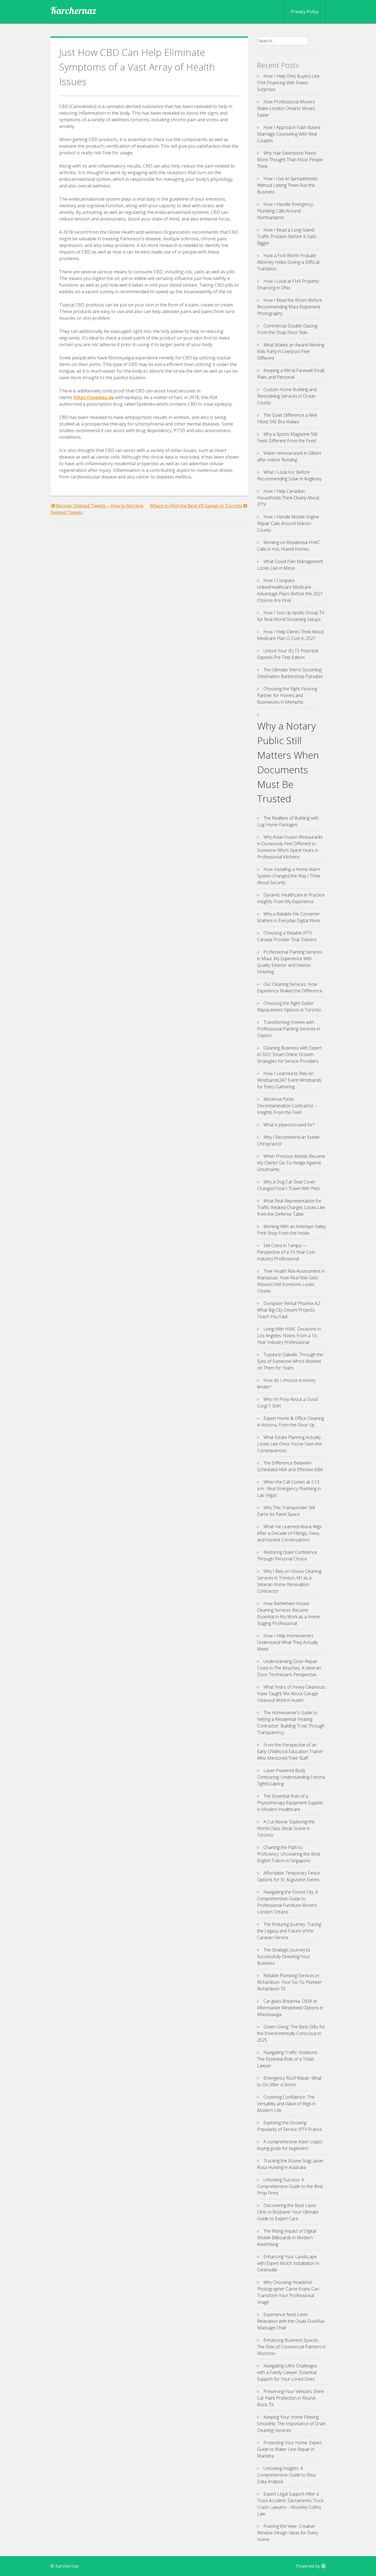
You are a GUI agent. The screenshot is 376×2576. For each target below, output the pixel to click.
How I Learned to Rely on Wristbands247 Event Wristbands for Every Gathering (289, 1080)
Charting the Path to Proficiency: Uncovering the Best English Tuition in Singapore (289, 1854)
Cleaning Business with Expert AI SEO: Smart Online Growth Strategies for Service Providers (289, 1054)
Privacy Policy (305, 12)
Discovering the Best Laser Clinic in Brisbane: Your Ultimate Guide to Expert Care (288, 2212)
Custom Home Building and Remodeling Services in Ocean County (287, 396)
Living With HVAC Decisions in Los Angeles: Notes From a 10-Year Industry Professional (289, 1336)
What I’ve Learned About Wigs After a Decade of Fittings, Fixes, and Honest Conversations (289, 1533)
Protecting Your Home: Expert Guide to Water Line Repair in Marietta (289, 2449)
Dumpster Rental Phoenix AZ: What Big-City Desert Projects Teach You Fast (289, 1310)
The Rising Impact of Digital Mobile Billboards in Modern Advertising (287, 2238)
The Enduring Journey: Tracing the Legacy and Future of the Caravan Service (289, 1931)
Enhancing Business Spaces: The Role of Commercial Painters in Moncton (291, 2347)
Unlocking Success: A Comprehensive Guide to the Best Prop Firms (290, 2186)
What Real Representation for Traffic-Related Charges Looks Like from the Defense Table (291, 1207)
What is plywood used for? (289, 1125)
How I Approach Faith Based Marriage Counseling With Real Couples (289, 134)
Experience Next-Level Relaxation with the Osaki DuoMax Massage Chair (291, 2321)
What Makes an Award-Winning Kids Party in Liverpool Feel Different (291, 351)
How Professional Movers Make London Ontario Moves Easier (286, 108)
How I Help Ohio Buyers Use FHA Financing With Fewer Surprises (288, 83)
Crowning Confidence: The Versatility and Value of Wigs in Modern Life (286, 2104)
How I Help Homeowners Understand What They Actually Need (288, 1642)
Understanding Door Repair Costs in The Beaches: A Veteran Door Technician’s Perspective (289, 1668)
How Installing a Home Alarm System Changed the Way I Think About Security (289, 876)
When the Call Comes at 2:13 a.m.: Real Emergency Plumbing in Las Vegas (289, 1488)
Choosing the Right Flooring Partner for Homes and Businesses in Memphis (287, 695)
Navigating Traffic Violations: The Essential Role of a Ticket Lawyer (288, 2059)
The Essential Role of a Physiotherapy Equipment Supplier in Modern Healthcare (290, 1803)
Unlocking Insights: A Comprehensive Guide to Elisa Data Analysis (286, 2475)
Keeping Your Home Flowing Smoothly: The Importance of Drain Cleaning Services (291, 2424)
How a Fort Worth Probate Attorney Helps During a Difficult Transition (288, 262)
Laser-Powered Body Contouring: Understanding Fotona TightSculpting (291, 1777)
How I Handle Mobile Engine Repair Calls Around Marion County (288, 523)
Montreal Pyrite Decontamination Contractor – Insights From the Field (287, 1106)
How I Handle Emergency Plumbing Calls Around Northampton (285, 211)
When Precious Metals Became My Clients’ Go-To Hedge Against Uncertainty (291, 1163)
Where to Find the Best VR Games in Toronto (196, 506)
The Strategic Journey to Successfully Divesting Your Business (284, 1956)
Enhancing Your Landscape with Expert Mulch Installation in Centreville (288, 2263)
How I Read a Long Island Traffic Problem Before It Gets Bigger (287, 236)
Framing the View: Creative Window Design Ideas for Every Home (288, 2533)
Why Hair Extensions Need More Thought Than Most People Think (290, 160)
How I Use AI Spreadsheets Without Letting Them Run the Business (287, 185)
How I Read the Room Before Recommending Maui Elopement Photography (289, 307)
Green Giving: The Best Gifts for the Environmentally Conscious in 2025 (291, 2033)
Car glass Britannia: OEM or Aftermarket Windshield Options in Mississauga (290, 2008)
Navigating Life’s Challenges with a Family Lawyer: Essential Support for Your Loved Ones (287, 2372)
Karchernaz (73, 10)
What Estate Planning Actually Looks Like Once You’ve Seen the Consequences (289, 1444)
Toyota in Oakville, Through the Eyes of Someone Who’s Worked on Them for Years (290, 1361)
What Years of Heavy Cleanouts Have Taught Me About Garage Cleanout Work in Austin (291, 1694)
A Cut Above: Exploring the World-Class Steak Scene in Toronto (286, 1828)
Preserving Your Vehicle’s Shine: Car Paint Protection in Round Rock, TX (291, 2398)
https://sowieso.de (94, 397)
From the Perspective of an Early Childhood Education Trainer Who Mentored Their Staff (290, 1751)
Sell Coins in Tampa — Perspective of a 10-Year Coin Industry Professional (286, 1252)
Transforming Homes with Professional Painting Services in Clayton (289, 1029)
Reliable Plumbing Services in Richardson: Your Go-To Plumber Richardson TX (289, 1982)
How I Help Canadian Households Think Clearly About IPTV (288, 498)
